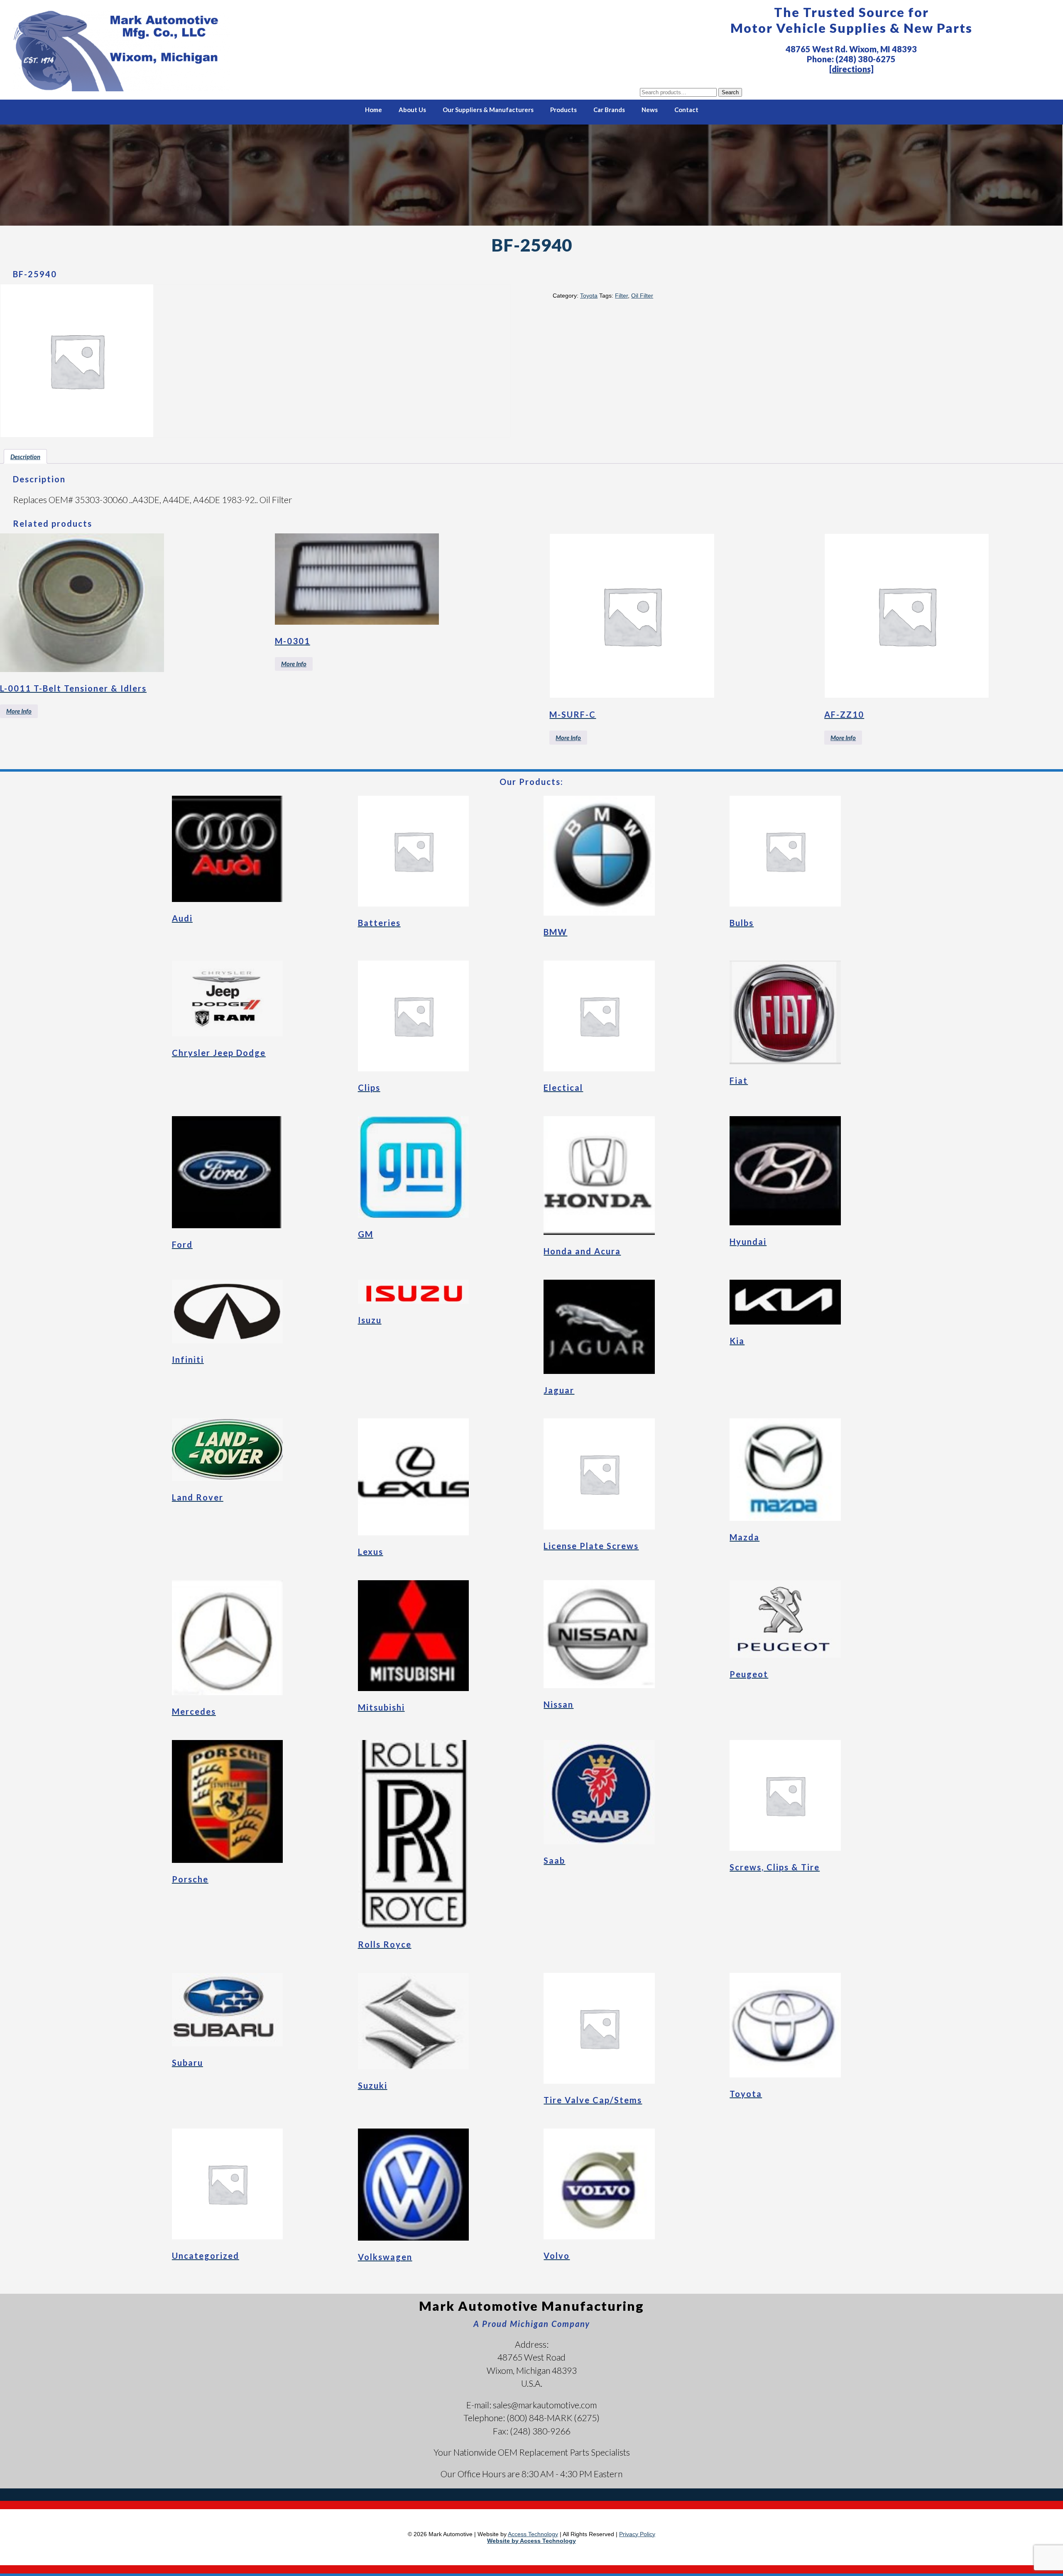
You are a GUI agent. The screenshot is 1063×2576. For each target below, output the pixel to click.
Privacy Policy (637, 2534)
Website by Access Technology (531, 2541)
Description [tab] (25, 457)
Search (730, 92)
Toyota (589, 296)
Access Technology (533, 2534)
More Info (19, 711)
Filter (621, 296)
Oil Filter (642, 296)
